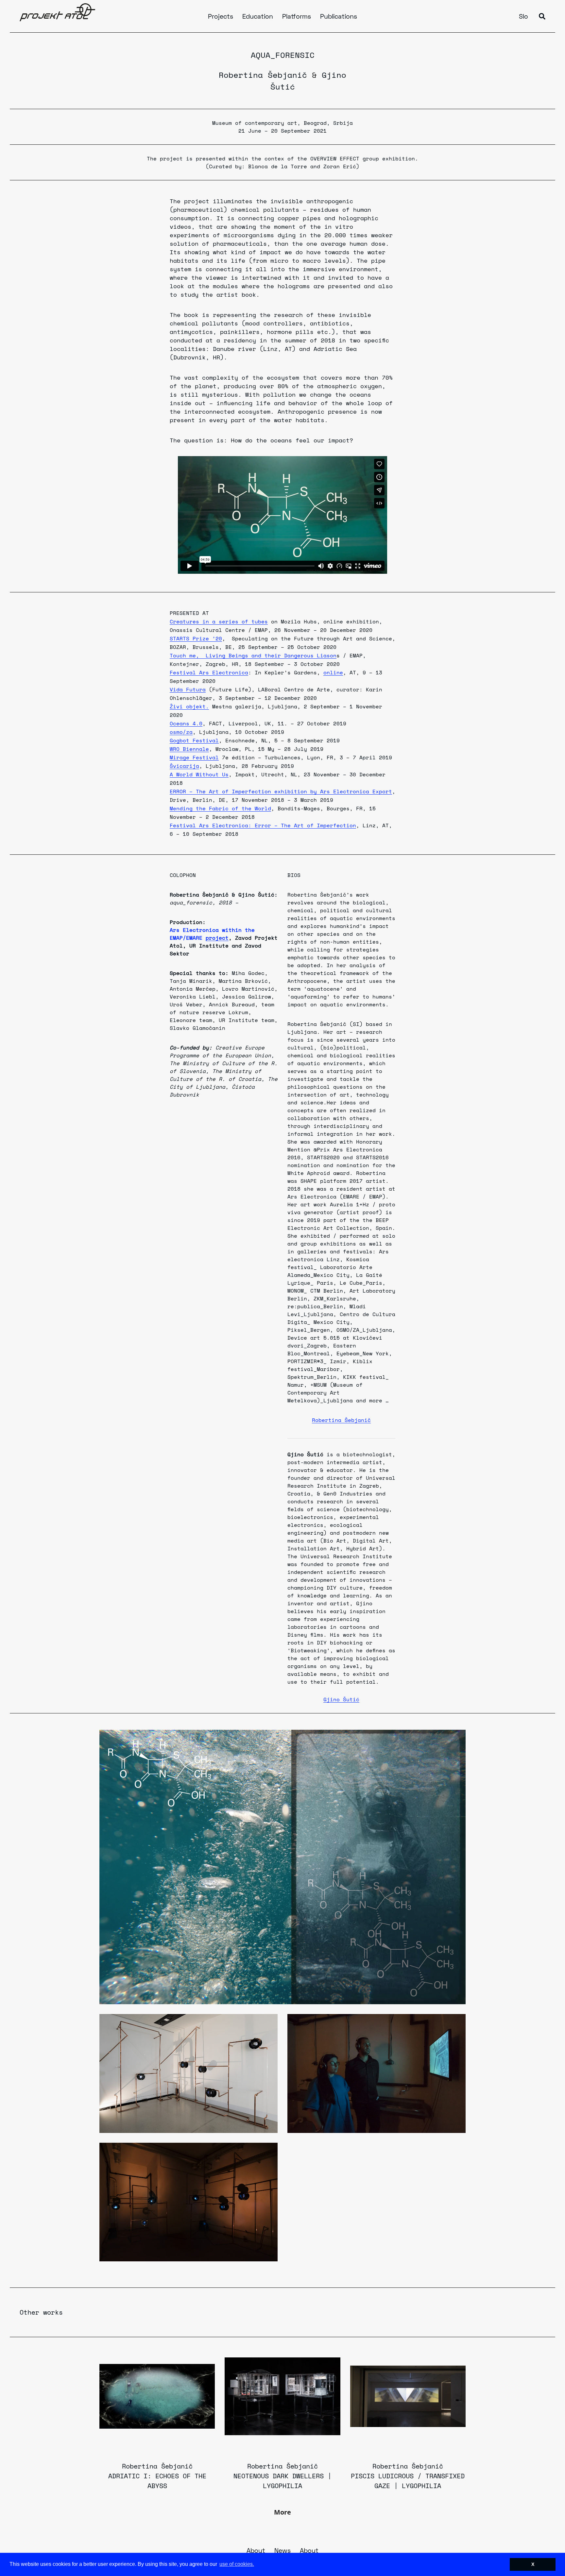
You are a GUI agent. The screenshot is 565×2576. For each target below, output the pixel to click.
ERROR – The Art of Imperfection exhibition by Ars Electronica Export (281, 791)
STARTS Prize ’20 (196, 638)
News (282, 2551)
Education (258, 17)
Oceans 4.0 (186, 723)
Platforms (297, 17)
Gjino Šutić (341, 1699)
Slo (523, 17)
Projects (221, 17)
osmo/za (181, 732)
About (256, 2551)
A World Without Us (199, 774)
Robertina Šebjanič (263, 75)
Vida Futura (188, 689)
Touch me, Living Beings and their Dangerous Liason (253, 655)
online (333, 672)
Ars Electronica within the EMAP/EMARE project (212, 934)
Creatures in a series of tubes (219, 621)
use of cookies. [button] (237, 2564)
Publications (339, 17)
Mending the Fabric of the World (220, 808)
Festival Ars (191, 672)
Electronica (230, 672)
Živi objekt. (189, 706)
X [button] (533, 2564)
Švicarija (184, 766)
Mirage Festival (194, 757)
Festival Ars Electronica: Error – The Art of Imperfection (263, 825)
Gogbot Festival (194, 740)
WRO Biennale (189, 749)
